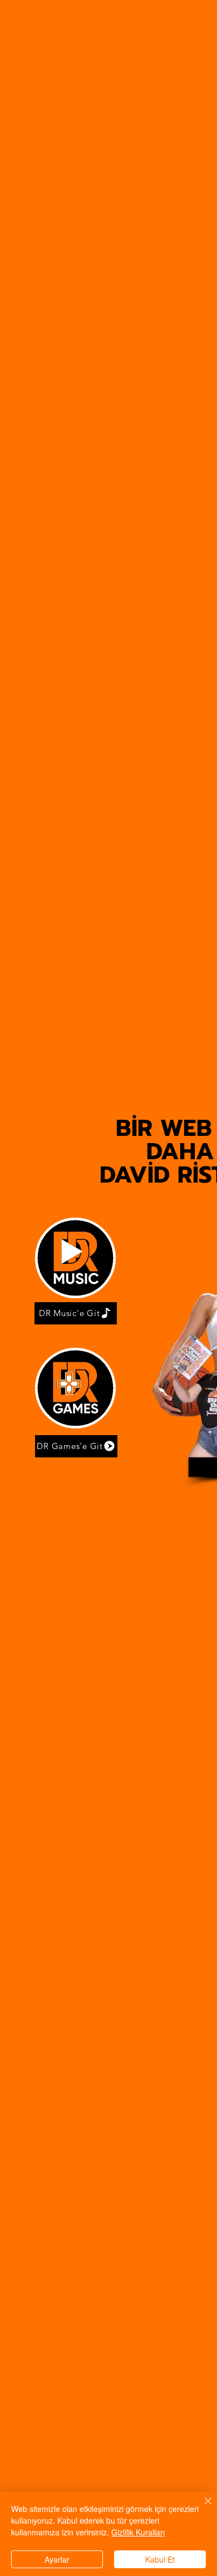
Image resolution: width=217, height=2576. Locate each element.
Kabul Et (160, 2559)
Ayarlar (57, 2559)
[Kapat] (201, 2508)
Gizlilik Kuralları (138, 2532)
